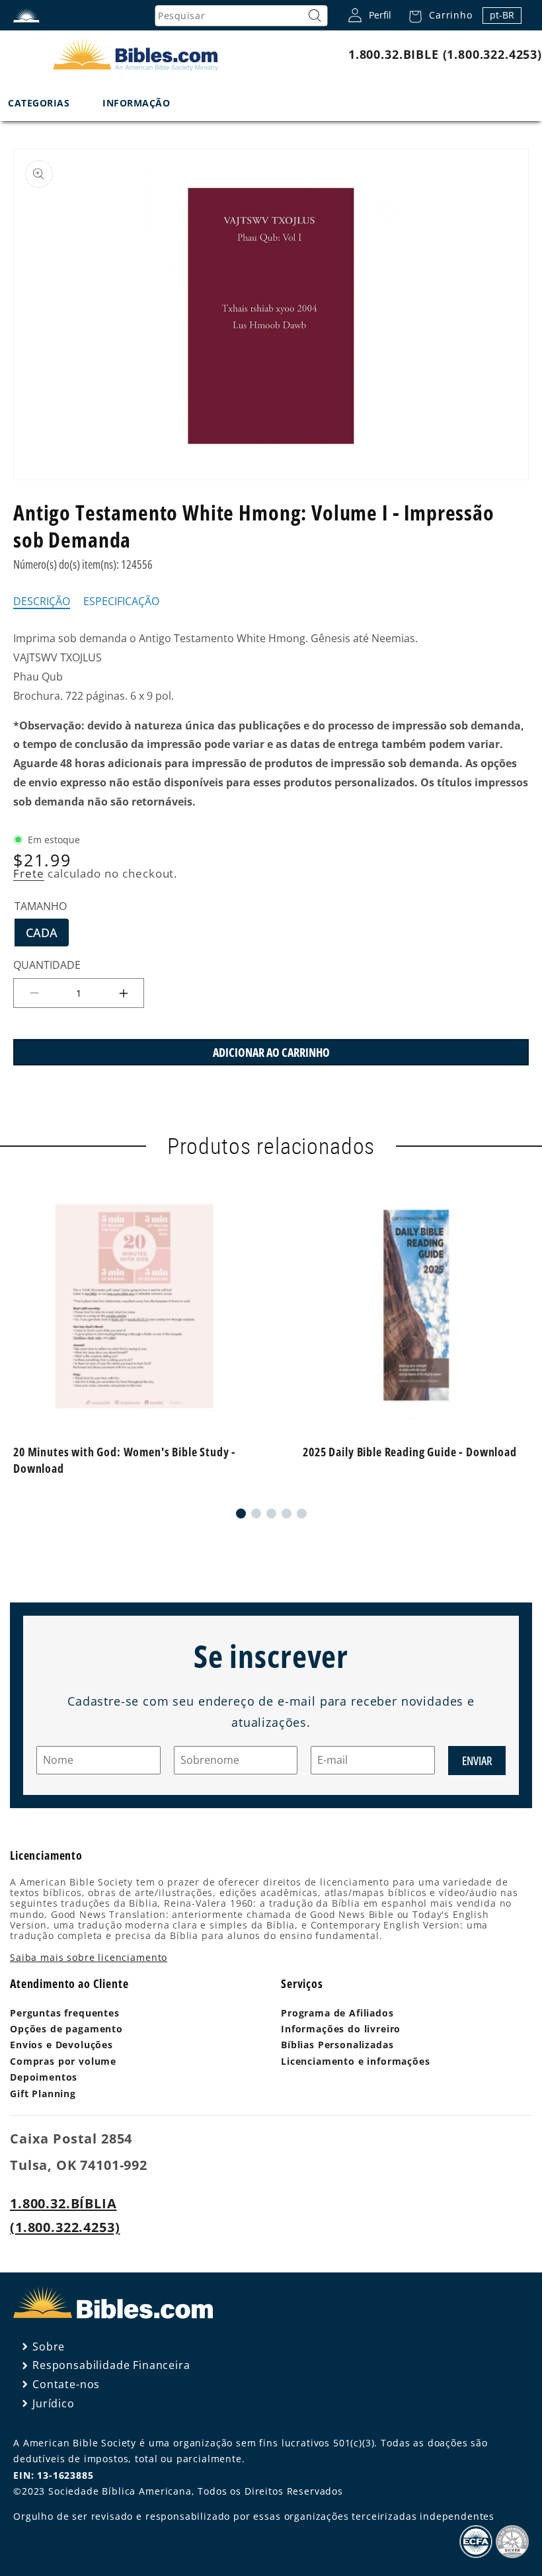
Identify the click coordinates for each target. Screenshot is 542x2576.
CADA (47, 935)
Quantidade (47, 965)
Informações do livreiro (341, 2029)
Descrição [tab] (42, 602)
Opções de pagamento (66, 2029)
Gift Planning (43, 2094)
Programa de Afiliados (337, 2013)
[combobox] (241, 16)
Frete (29, 873)
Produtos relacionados (271, 1146)
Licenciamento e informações (356, 2061)
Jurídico (54, 2403)
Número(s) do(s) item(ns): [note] (83, 564)
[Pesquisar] (315, 16)
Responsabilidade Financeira (111, 2365)
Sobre (49, 2347)
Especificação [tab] (121, 602)
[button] (437, 15)
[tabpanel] (271, 720)
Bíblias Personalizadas (337, 2045)
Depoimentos (44, 2077)
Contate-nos (66, 2384)
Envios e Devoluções (61, 2045)
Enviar (477, 1761)
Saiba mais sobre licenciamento (89, 1957)
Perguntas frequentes (65, 2013)
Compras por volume (63, 2061)
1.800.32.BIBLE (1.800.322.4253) (445, 54)
